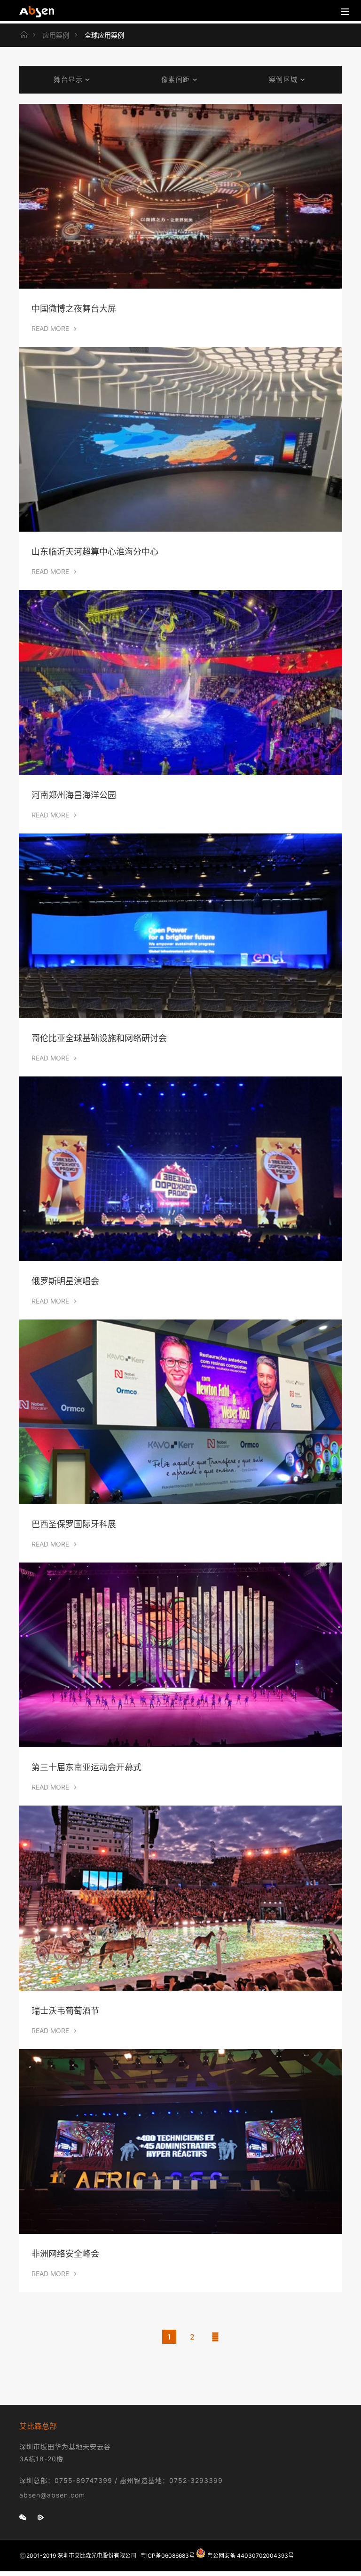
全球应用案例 (104, 35)
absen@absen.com (52, 2495)
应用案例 (56, 35)
